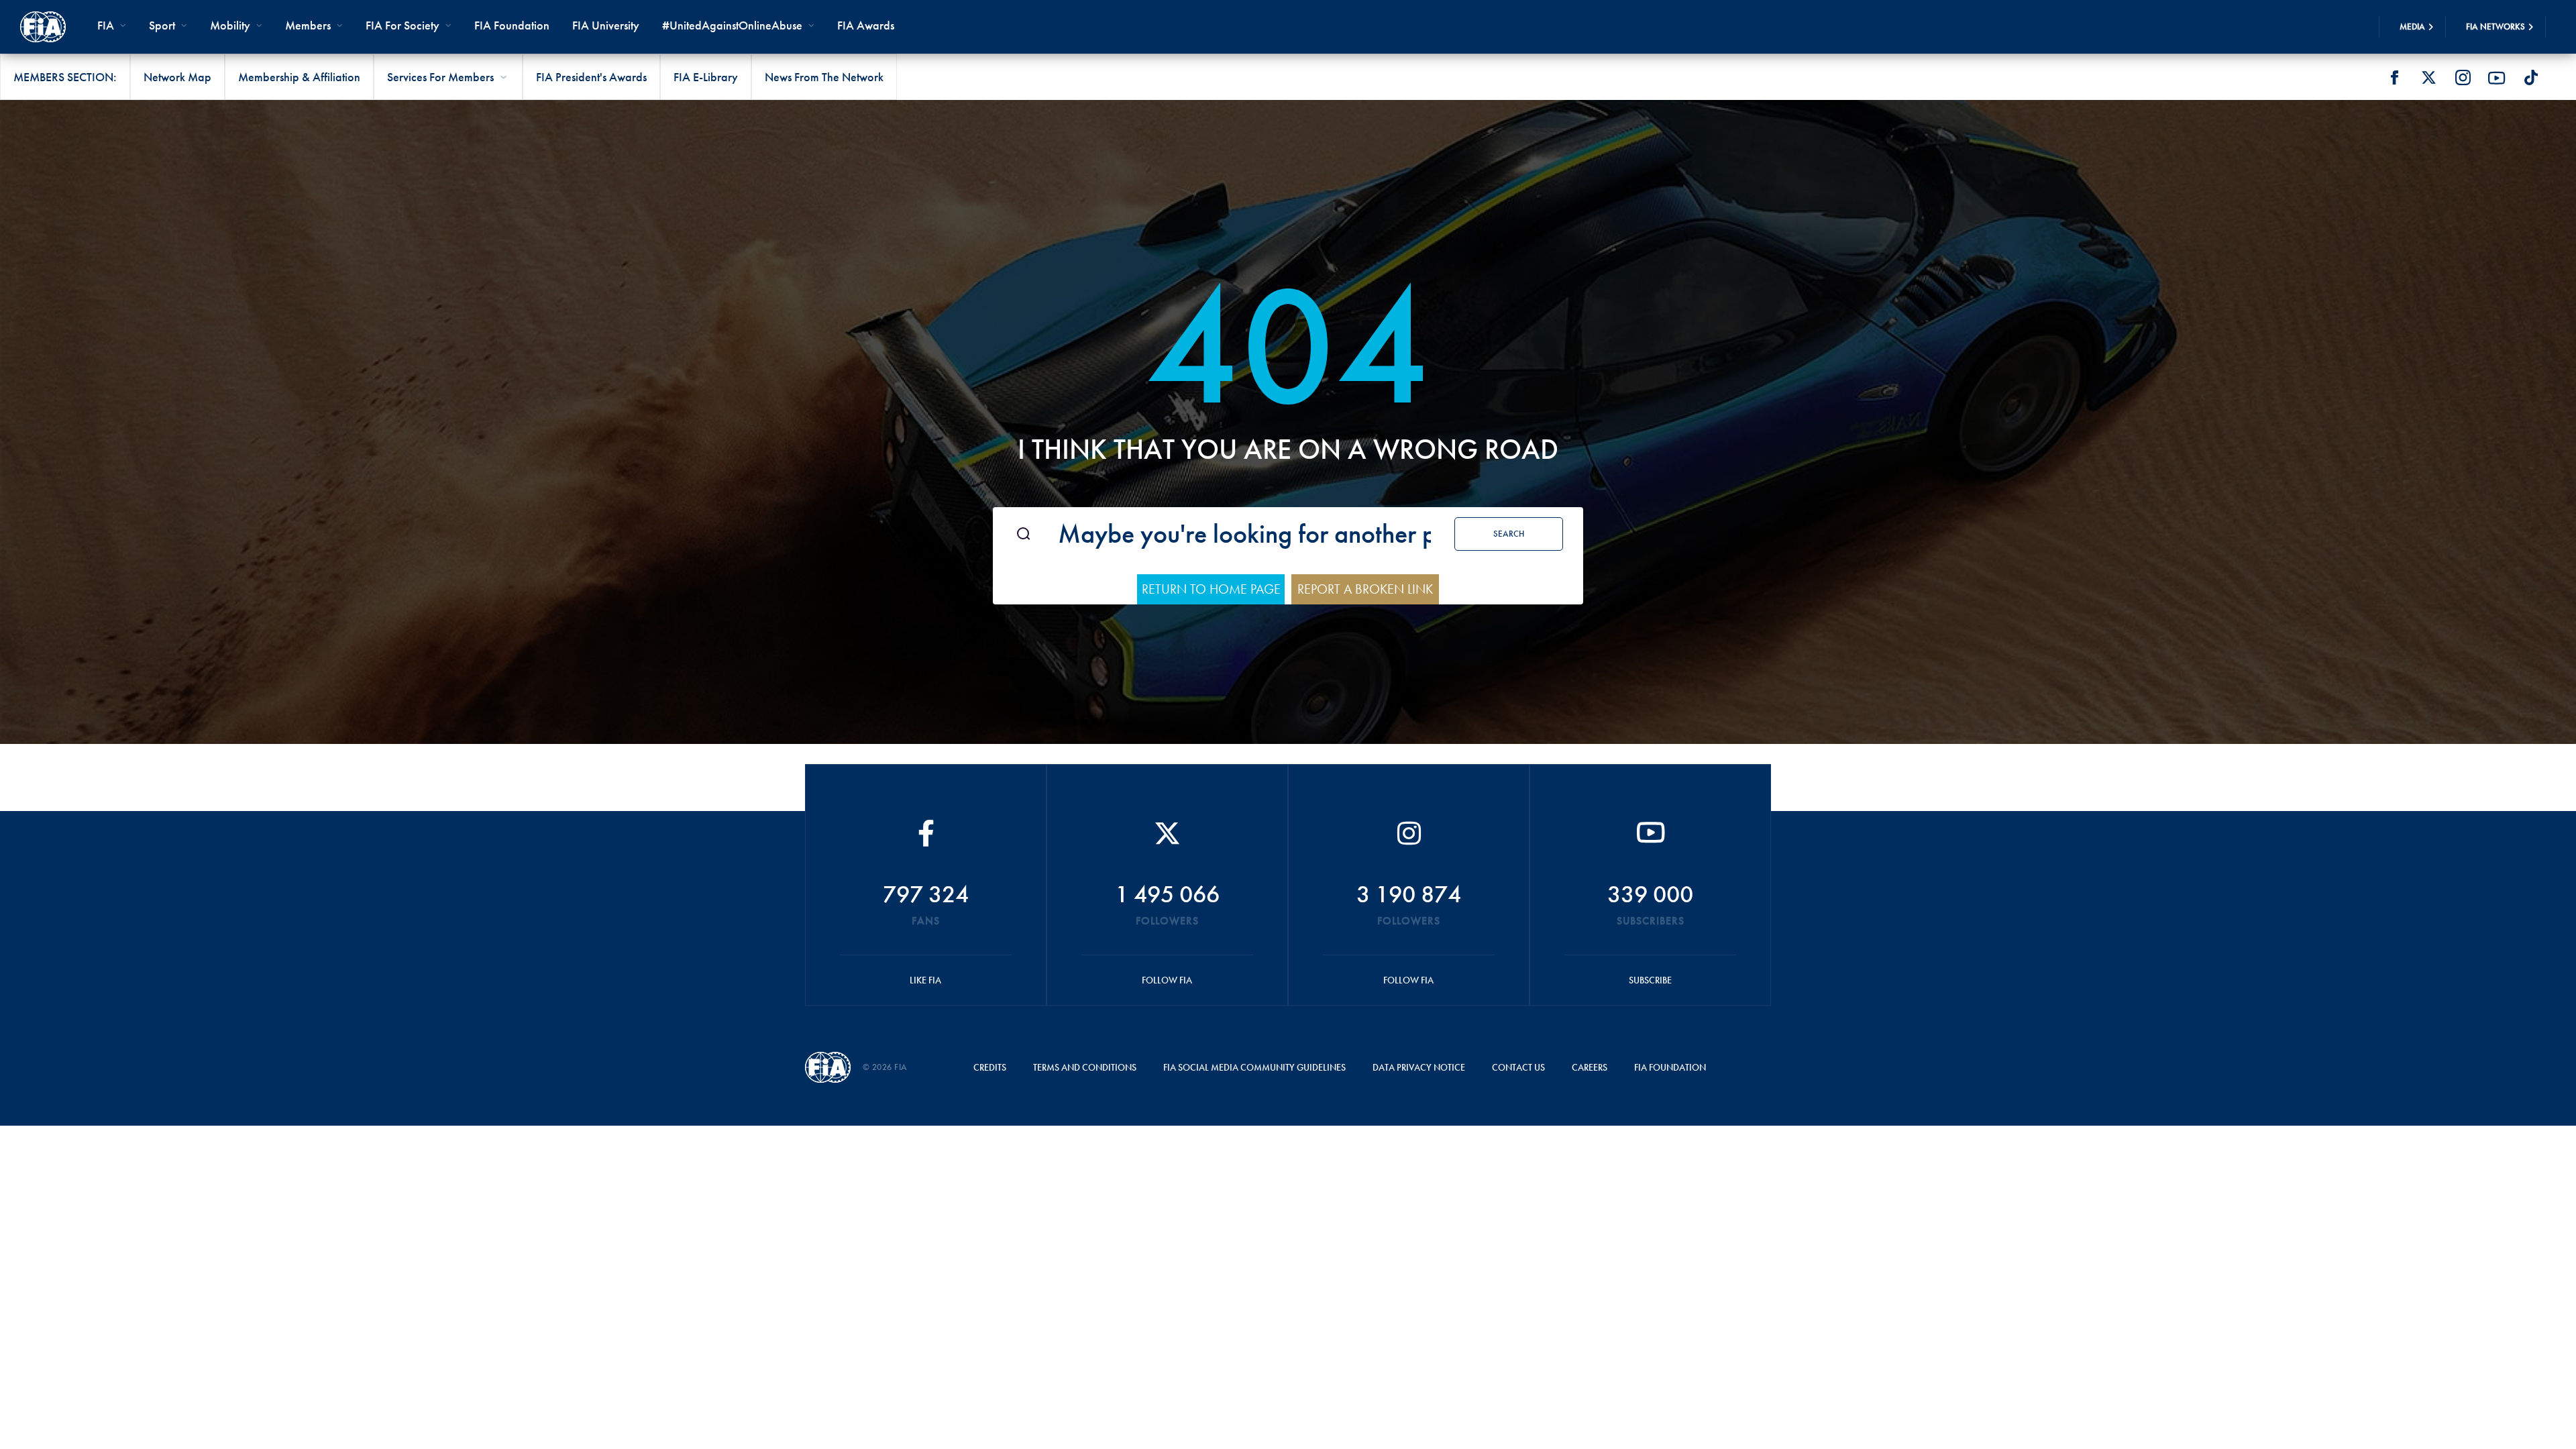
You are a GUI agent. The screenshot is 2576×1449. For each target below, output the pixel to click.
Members (308, 25)
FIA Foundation (512, 25)
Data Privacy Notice (1419, 1067)
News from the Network (824, 77)
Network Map (177, 77)
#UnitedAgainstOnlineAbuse (732, 25)
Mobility (230, 25)
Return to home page (1211, 589)
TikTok (2531, 78)
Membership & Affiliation (299, 77)
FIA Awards (866, 25)
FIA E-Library (706, 77)
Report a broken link (1365, 589)
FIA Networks (2495, 26)
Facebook (2394, 78)
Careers (1590, 1067)
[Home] (43, 27)
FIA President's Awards (591, 77)
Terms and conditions (1085, 1067)
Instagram (2463, 78)
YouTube (2497, 78)
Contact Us (1518, 1067)
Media (2412, 26)
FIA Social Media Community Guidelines (1254, 1067)
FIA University (606, 25)
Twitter (2428, 78)
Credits (990, 1067)
